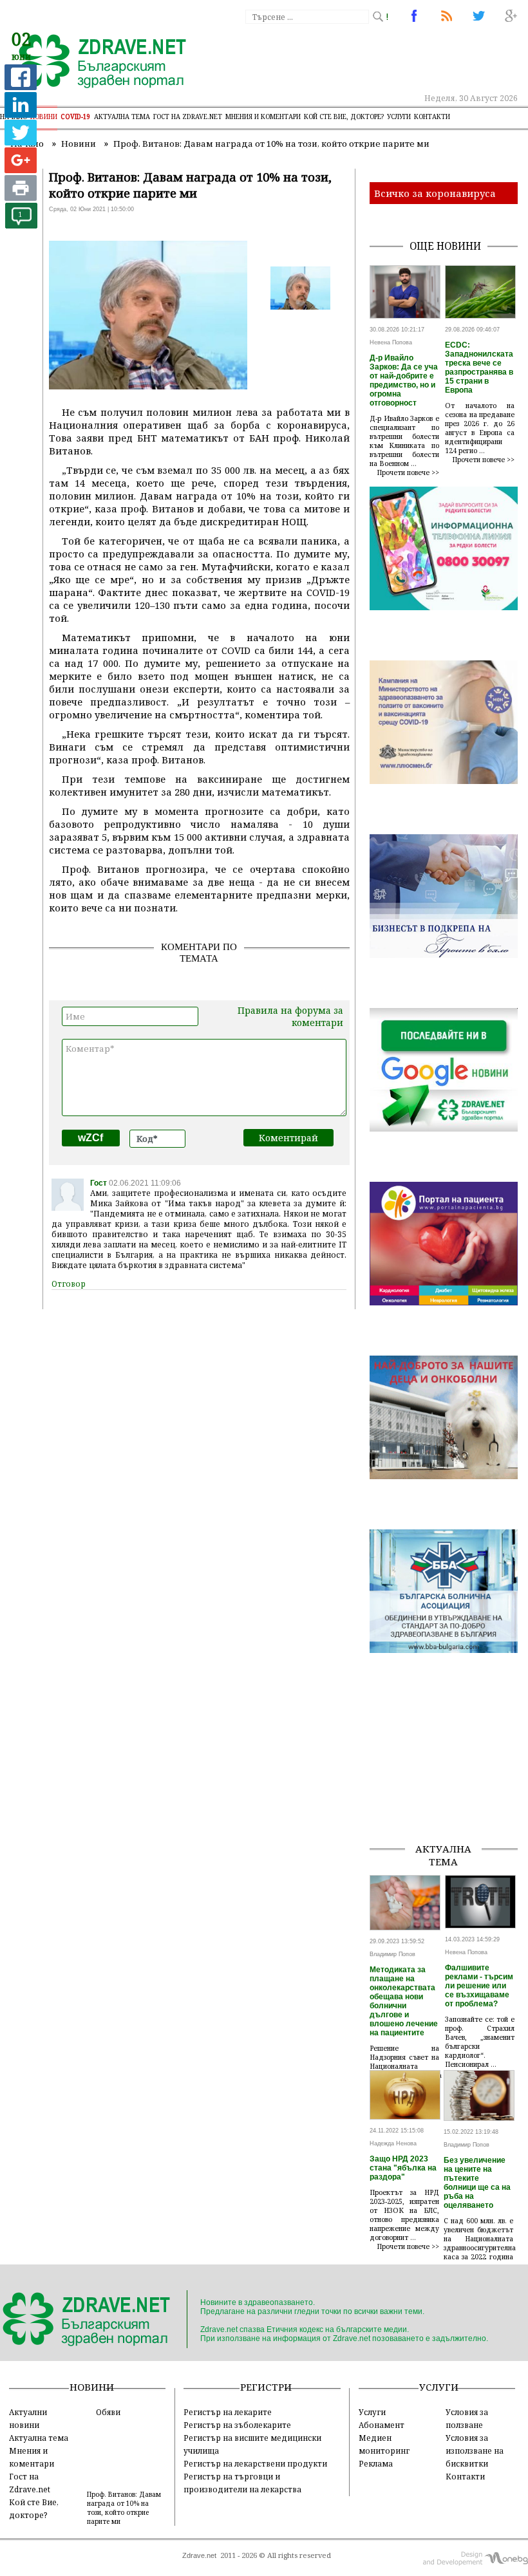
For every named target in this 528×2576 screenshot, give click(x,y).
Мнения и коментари (263, 117)
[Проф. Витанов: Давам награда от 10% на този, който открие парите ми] (95, 62)
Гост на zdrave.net (188, 117)
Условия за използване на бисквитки (475, 2450)
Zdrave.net (199, 2555)
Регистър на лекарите (228, 2412)
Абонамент (382, 2425)
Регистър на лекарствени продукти (255, 2463)
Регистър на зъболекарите (237, 2425)
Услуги (399, 117)
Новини (44, 117)
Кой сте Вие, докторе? (344, 117)
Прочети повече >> (408, 472)
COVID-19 (76, 117)
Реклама (376, 2463)
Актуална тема (122, 117)
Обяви (108, 2412)
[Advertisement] (448, 1768)
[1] (21, 225)
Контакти (432, 117)
